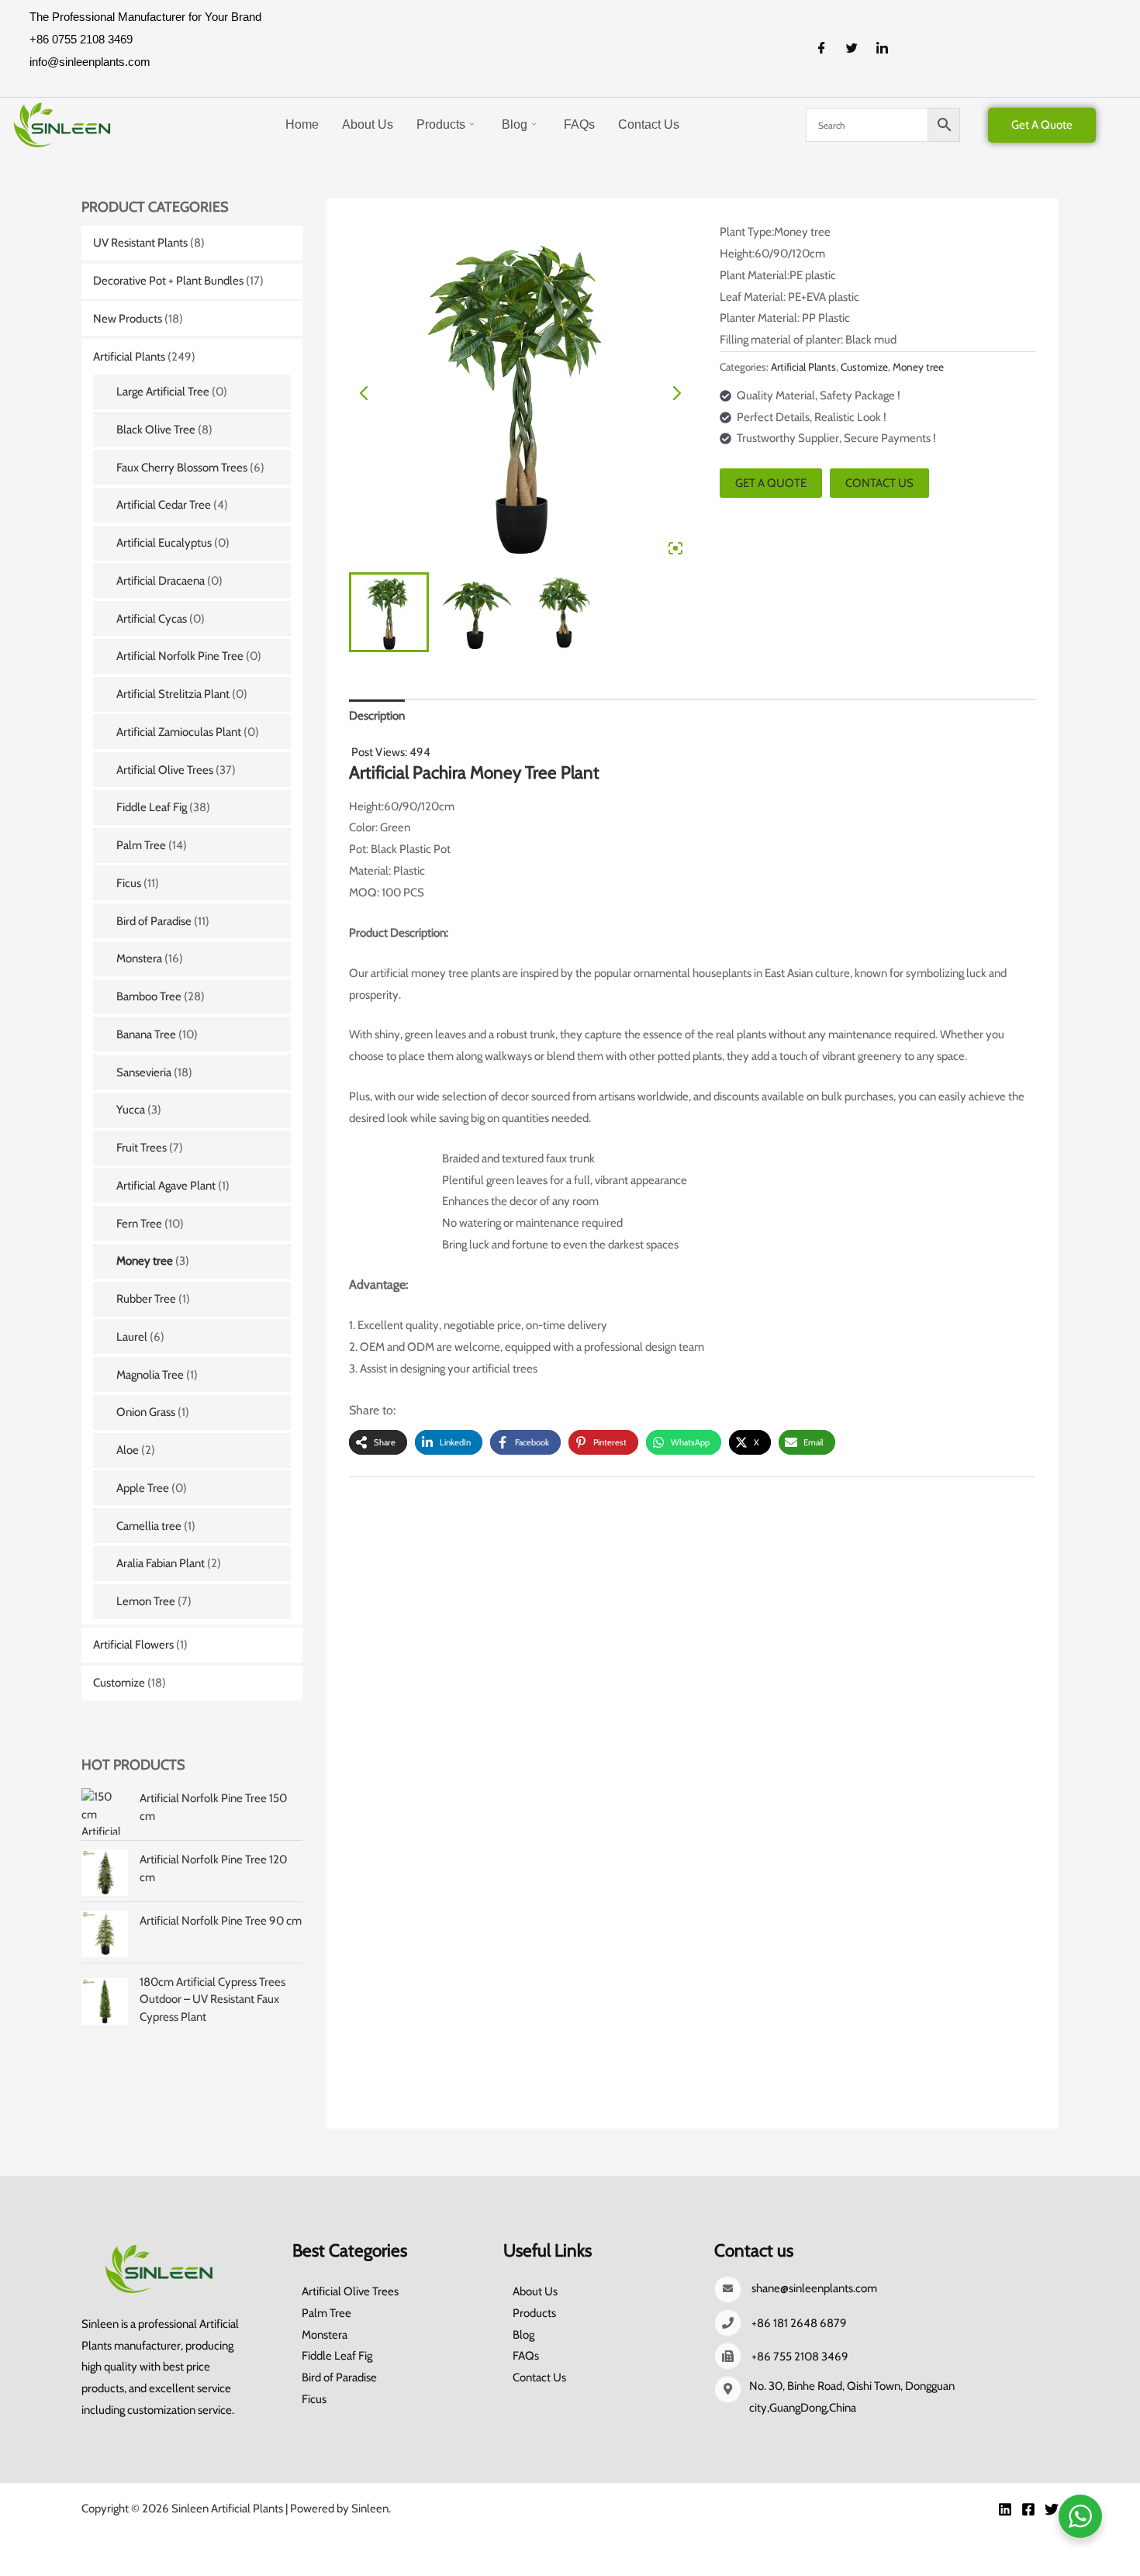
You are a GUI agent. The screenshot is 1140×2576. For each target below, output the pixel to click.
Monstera (139, 958)
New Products (128, 319)
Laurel (132, 1337)
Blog (515, 124)
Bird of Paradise (154, 921)
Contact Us (649, 124)
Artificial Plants (129, 357)
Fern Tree (139, 1224)
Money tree (145, 1261)
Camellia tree (149, 1526)
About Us (368, 124)
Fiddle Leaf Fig (152, 807)
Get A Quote (1042, 125)
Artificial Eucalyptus (164, 543)
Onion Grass (146, 1412)
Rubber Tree (146, 1299)
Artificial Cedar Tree (164, 505)
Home (302, 124)
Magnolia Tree (150, 1375)
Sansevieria (144, 1072)
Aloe (128, 1450)
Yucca (131, 1110)
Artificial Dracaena (161, 581)
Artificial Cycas (152, 619)
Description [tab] (377, 716)
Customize (119, 1683)
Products (441, 124)
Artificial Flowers (133, 1645)
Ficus (129, 883)
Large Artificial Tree (163, 392)
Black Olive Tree (156, 430)
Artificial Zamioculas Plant (179, 732)
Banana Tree (146, 1034)
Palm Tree (141, 845)
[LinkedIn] (888, 49)
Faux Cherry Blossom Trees (182, 468)
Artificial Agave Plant (166, 1186)
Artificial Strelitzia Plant (173, 694)
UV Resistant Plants (140, 243)
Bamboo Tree (149, 996)
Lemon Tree (146, 1601)
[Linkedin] (1005, 2509)
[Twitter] (858, 49)
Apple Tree (143, 1488)
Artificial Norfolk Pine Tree (180, 656)
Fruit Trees (142, 1148)
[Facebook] (827, 49)
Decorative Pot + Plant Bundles (168, 281)
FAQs (579, 124)
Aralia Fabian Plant (161, 1563)
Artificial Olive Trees (165, 770)
